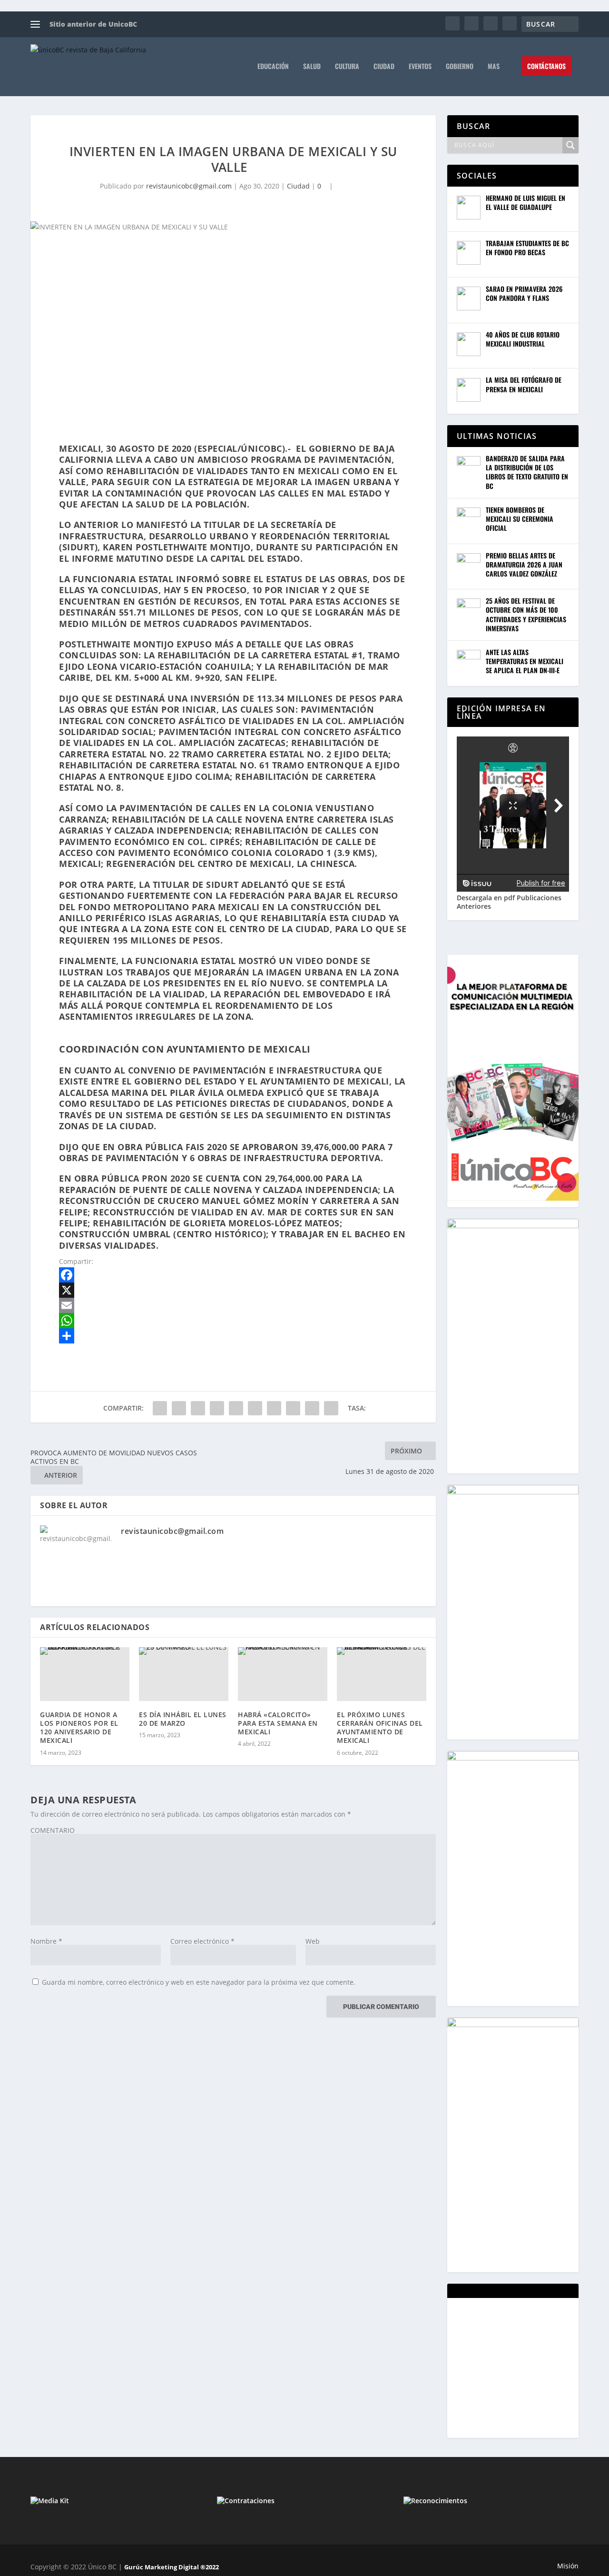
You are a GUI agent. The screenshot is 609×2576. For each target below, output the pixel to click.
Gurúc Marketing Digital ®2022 (172, 2567)
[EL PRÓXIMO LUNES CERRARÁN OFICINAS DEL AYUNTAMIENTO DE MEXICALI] (382, 1674)
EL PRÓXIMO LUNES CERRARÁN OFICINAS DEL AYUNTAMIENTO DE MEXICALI (380, 1728)
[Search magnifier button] (570, 145)
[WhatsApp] (233, 1321)
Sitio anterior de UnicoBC (93, 24)
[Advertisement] (528, 2367)
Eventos (420, 67)
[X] (233, 1290)
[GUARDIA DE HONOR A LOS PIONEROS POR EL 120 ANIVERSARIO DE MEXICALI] (85, 1674)
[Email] (233, 1305)
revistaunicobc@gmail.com (189, 186)
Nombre (46, 1941)
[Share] (233, 1336)
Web (313, 1941)
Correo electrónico (202, 1941)
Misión (568, 2566)
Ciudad (384, 67)
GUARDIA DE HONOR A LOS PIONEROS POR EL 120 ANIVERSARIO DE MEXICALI (79, 1728)
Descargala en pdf (486, 898)
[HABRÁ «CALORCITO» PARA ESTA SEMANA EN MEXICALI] (283, 1674)
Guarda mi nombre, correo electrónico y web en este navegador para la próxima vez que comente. (199, 1982)
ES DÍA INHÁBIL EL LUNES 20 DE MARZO (183, 1719)
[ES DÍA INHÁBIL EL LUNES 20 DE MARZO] (184, 1674)
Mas (494, 67)
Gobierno (460, 67)
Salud (312, 67)
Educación (273, 67)
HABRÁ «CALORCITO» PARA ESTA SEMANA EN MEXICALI (278, 1723)
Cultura (347, 67)
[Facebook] (233, 1275)
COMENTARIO (53, 1830)
